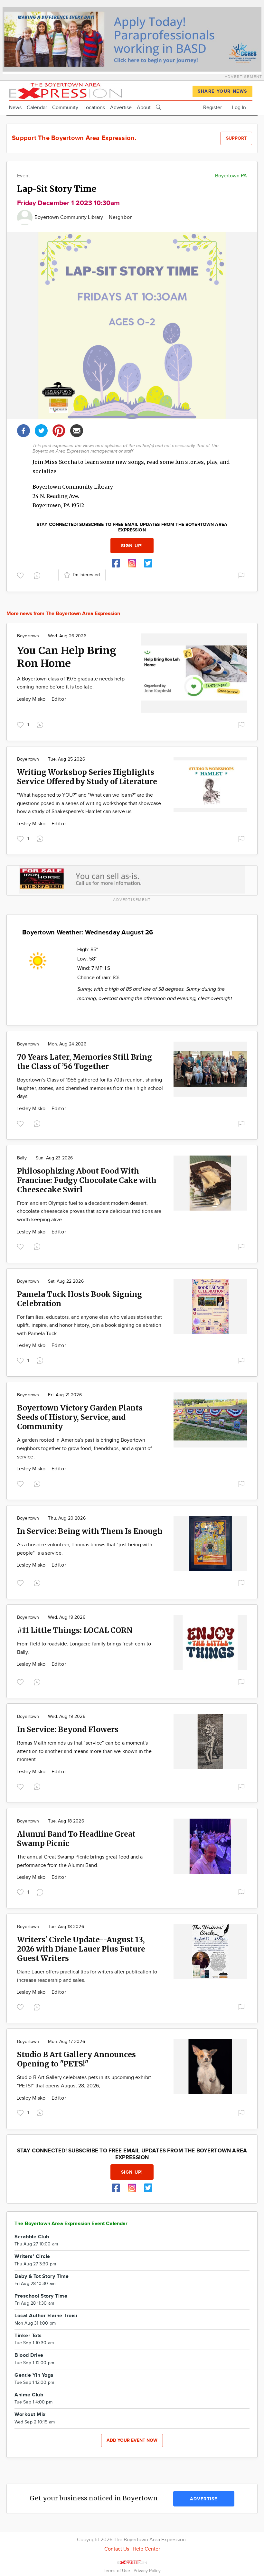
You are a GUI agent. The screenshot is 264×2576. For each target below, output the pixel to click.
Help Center (146, 2549)
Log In (239, 108)
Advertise (121, 108)
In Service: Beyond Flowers (68, 1729)
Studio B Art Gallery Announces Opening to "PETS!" (76, 2059)
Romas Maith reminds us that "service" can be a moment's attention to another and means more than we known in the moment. (84, 1751)
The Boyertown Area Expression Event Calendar (71, 2224)
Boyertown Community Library (69, 217)
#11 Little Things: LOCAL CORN (75, 1630)
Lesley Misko (32, 699)
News (15, 108)
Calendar (37, 108)
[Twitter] (41, 430)
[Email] (77, 430)
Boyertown (28, 636)
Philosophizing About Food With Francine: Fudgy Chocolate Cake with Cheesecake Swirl (87, 1180)
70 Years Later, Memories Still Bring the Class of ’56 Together (85, 1062)
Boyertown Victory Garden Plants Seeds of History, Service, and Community (80, 1417)
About (144, 108)
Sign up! (132, 546)
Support (236, 138)
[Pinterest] (59, 430)
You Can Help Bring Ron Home (67, 657)
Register (212, 108)
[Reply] (38, 575)
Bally (22, 1158)
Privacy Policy (147, 2571)
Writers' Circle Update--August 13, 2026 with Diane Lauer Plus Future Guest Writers (81, 1949)
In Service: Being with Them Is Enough (90, 1531)
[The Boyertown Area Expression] (65, 90)
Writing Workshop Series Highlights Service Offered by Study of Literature (87, 777)
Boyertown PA (231, 176)
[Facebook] (24, 430)
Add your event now (132, 2440)
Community (65, 108)
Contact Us (117, 2549)
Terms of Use (118, 2571)
